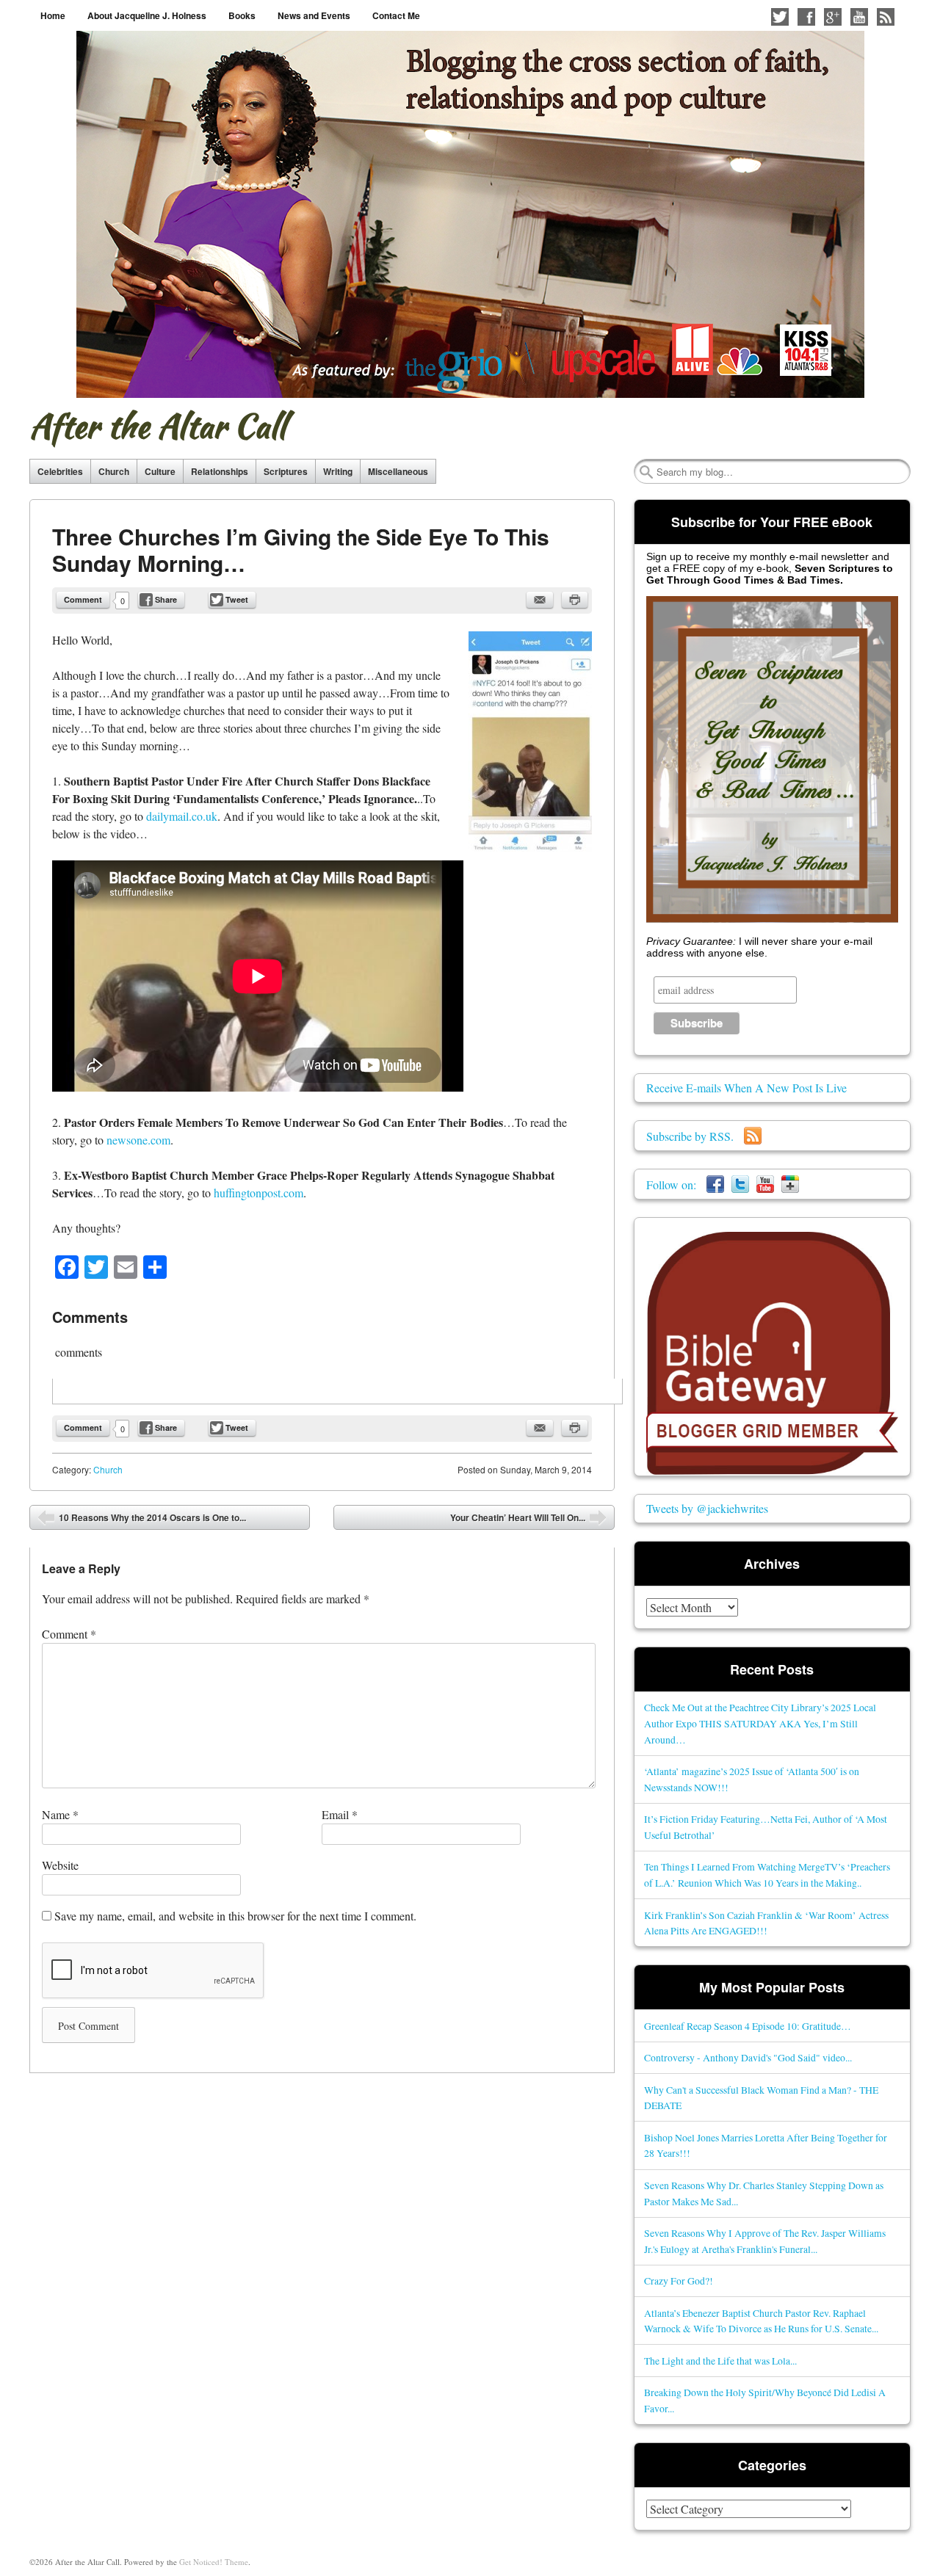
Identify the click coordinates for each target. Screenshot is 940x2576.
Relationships (220, 471)
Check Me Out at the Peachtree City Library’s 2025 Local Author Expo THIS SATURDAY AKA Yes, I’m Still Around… (760, 1723)
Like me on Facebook (806, 17)
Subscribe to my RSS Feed (886, 17)
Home (53, 15)
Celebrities (60, 471)
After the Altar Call (158, 426)
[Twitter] (740, 1184)
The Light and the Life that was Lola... (720, 2361)
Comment (83, 599)
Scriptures (286, 471)
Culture (160, 471)
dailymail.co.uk (182, 816)
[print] (575, 600)
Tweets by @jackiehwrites (707, 1508)
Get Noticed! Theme (214, 2562)
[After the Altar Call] (470, 214)
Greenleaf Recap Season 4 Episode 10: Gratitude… (748, 2026)
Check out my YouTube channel (859, 17)
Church (114, 471)
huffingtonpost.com (258, 1193)
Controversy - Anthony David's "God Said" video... (748, 2057)
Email (340, 1814)
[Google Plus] (790, 1184)
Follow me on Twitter (780, 17)
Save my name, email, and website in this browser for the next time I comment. (235, 1916)
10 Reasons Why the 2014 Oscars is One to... (142, 1520)
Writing (338, 471)
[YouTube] (765, 1184)
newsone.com (138, 1140)
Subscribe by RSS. (695, 1136)
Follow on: (676, 1184)
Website (60, 1865)
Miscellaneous (398, 471)
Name (60, 1814)
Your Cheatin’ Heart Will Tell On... (528, 1520)
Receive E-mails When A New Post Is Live (746, 1088)
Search (646, 472)
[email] (540, 600)
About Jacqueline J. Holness (147, 15)
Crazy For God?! (679, 2281)
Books (242, 15)
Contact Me (396, 15)
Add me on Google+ (833, 17)
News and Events (314, 15)
